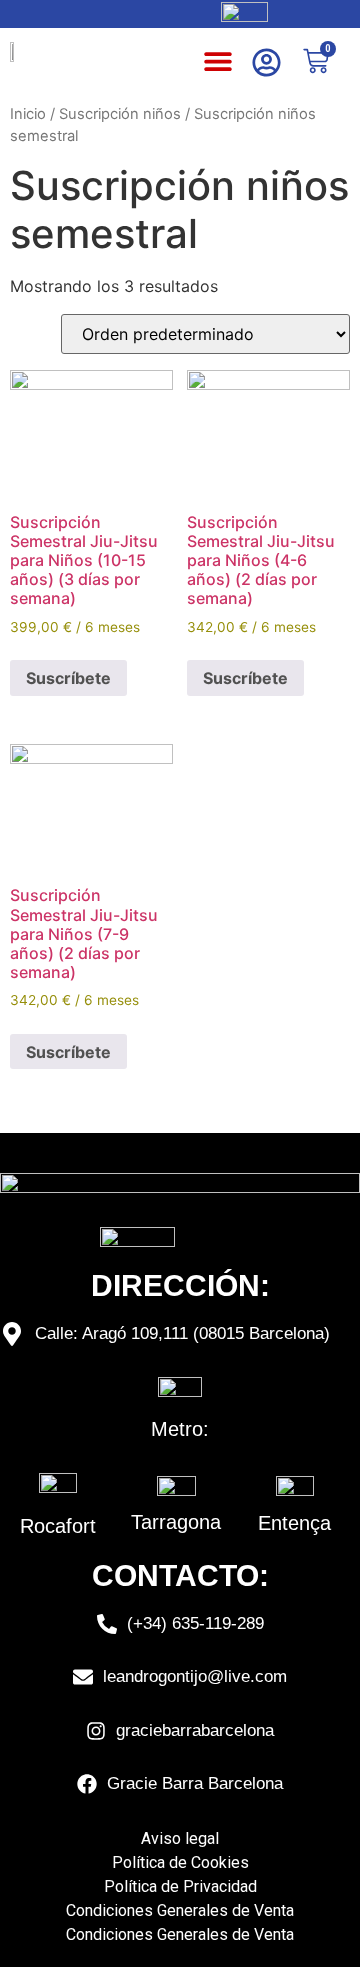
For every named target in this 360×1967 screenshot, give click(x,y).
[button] (218, 60)
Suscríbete (68, 678)
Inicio (28, 114)
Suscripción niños (120, 114)
